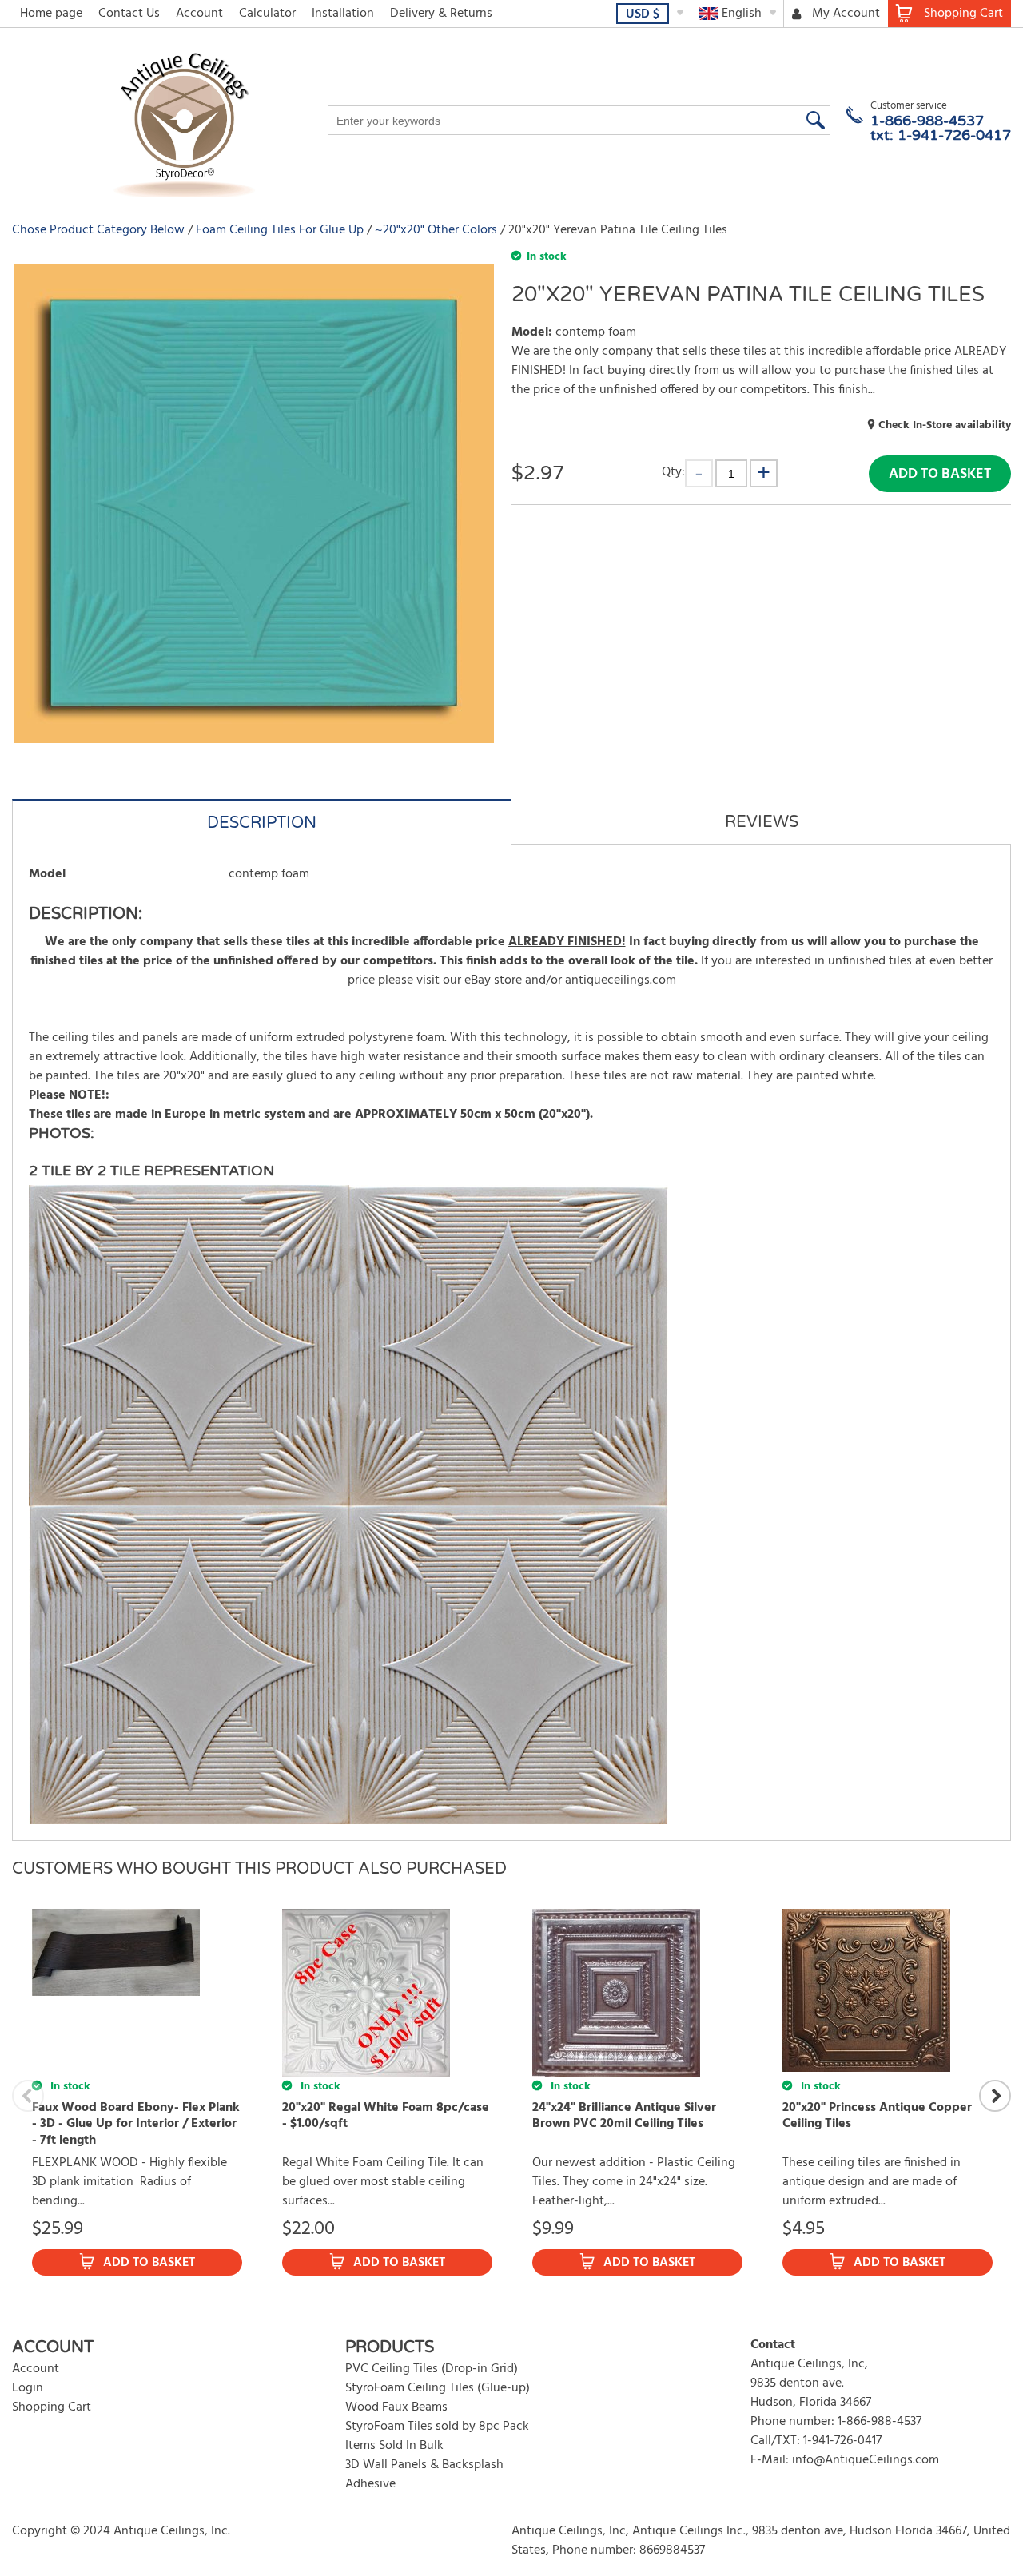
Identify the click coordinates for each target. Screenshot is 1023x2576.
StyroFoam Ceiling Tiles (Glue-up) (438, 2388)
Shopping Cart (52, 2407)
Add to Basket (940, 474)
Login (28, 2388)
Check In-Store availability (945, 425)
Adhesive (370, 2484)
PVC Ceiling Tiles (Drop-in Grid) (432, 2369)
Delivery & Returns (441, 14)
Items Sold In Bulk (394, 2446)
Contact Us (129, 14)
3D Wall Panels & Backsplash (424, 2465)
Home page (51, 14)
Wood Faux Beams (396, 2407)
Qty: (673, 472)
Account (199, 14)
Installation (343, 14)
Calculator (267, 14)
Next (995, 2096)
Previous (28, 2096)
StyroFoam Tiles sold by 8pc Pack (437, 2427)
